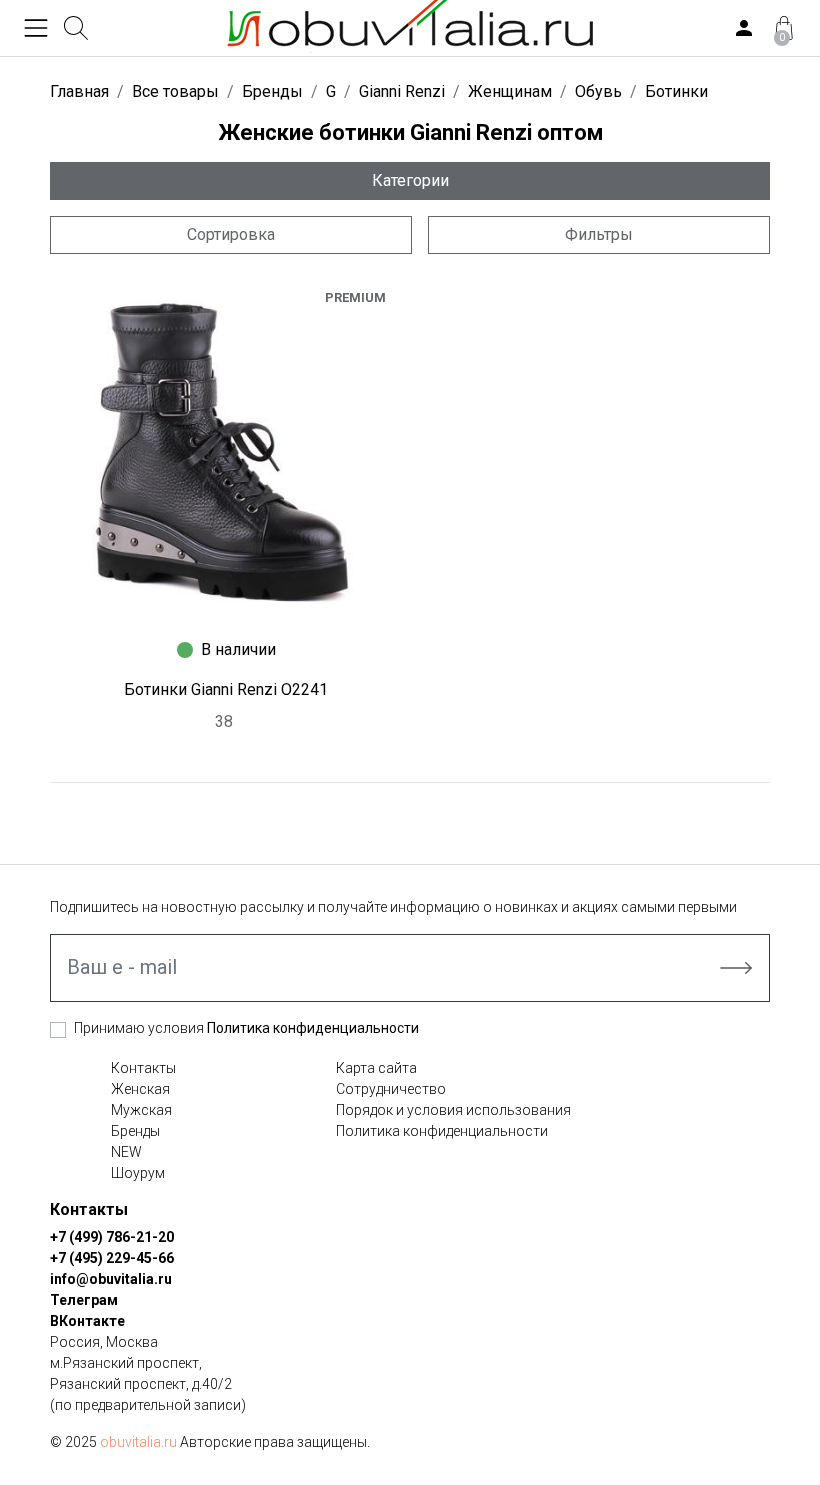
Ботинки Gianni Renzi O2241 (226, 689)
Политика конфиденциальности (313, 1028)
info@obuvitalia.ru (111, 1279)
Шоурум (138, 1173)
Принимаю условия (246, 1028)
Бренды (135, 1131)
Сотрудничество (391, 1089)
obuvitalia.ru (138, 1442)
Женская (140, 1089)
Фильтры (599, 234)
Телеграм (84, 1300)
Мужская (141, 1110)
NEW (126, 1152)
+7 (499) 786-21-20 (112, 1237)
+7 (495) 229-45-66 (112, 1258)
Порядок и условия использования (453, 1110)
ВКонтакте (87, 1321)
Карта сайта (376, 1068)
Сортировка (231, 234)
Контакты (143, 1068)
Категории (410, 180)
